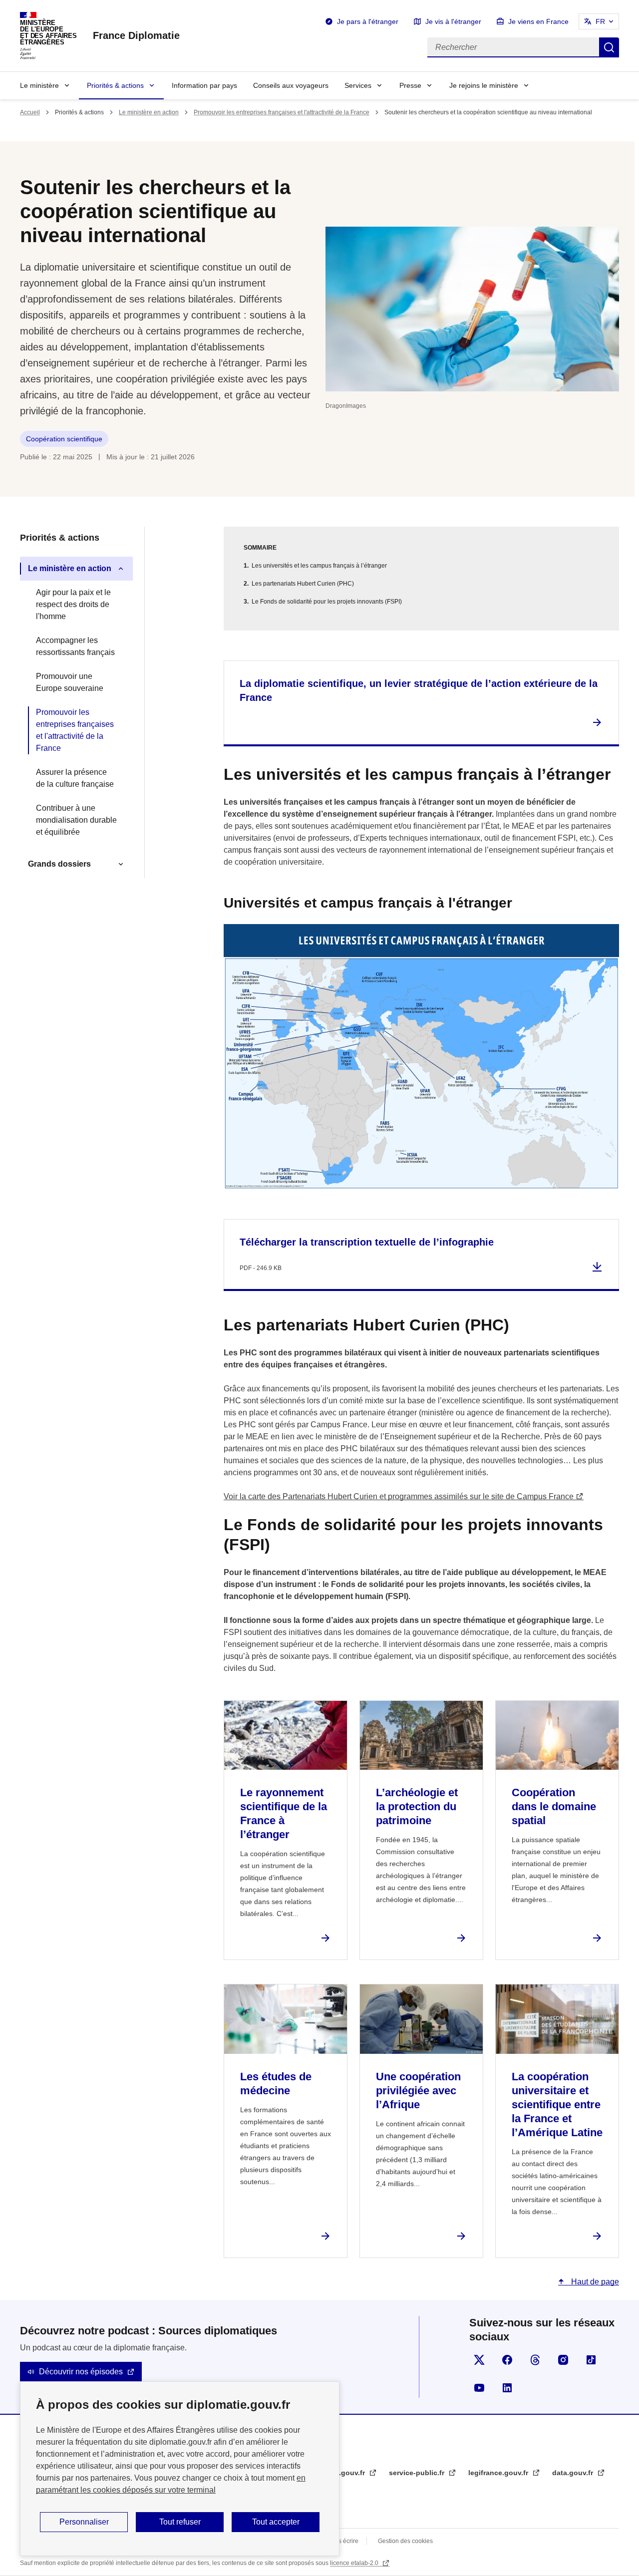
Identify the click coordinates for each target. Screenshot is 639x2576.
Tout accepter (276, 2522)
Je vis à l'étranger (453, 21)
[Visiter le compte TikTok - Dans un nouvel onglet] (591, 2360)
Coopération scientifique (64, 439)
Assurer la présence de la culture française (75, 778)
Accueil (30, 112)
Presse (410, 85)
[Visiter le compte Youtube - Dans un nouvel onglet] (479, 2388)
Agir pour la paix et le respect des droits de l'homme (73, 604)
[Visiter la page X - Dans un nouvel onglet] (479, 2360)
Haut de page (594, 2282)
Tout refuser (180, 2522)
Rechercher (609, 47)
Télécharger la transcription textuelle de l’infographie (367, 1242)
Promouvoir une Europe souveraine (70, 682)
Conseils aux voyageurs (291, 85)
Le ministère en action (149, 112)
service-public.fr (418, 2473)
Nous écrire (343, 2541)
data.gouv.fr (574, 2473)
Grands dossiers (59, 864)
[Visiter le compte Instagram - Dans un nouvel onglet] (563, 2360)
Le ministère (39, 85)
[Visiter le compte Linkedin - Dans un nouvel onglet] (507, 2388)
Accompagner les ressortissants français (75, 646)
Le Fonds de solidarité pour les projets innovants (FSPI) (327, 602)
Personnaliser (84, 2522)
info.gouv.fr (346, 2473)
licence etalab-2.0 (355, 2563)
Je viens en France (538, 21)
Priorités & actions (115, 85)
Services (358, 85)
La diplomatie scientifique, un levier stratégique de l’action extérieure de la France (419, 690)
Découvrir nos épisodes (81, 2372)
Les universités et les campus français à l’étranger (319, 566)
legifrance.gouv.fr (499, 2473)
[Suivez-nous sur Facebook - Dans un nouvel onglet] (507, 2360)
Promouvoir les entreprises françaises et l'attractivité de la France (282, 112)
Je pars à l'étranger (368, 21)
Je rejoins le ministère (484, 85)
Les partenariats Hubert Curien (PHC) (303, 584)
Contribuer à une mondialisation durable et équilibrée (76, 820)
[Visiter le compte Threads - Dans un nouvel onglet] (535, 2360)
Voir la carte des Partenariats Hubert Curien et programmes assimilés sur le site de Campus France (399, 1496)
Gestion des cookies (405, 2541)
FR (600, 21)
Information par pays (204, 85)
